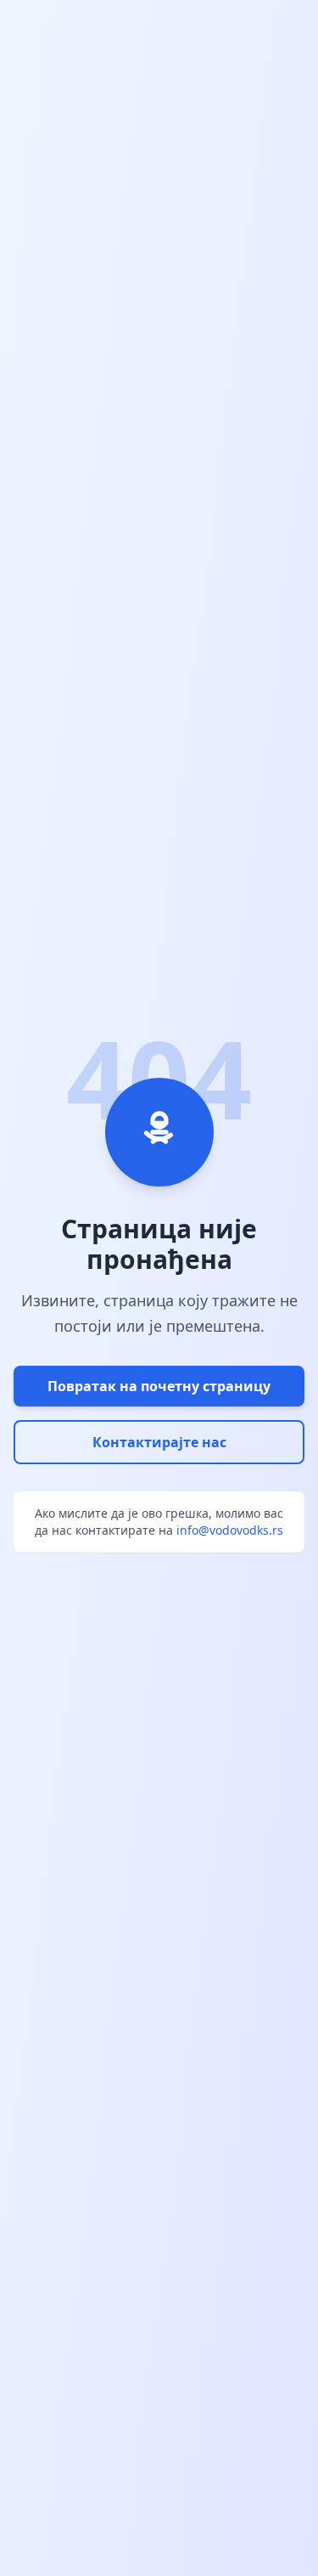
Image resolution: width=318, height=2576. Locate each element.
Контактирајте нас (159, 1442)
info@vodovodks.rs (230, 1530)
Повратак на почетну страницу (159, 1386)
